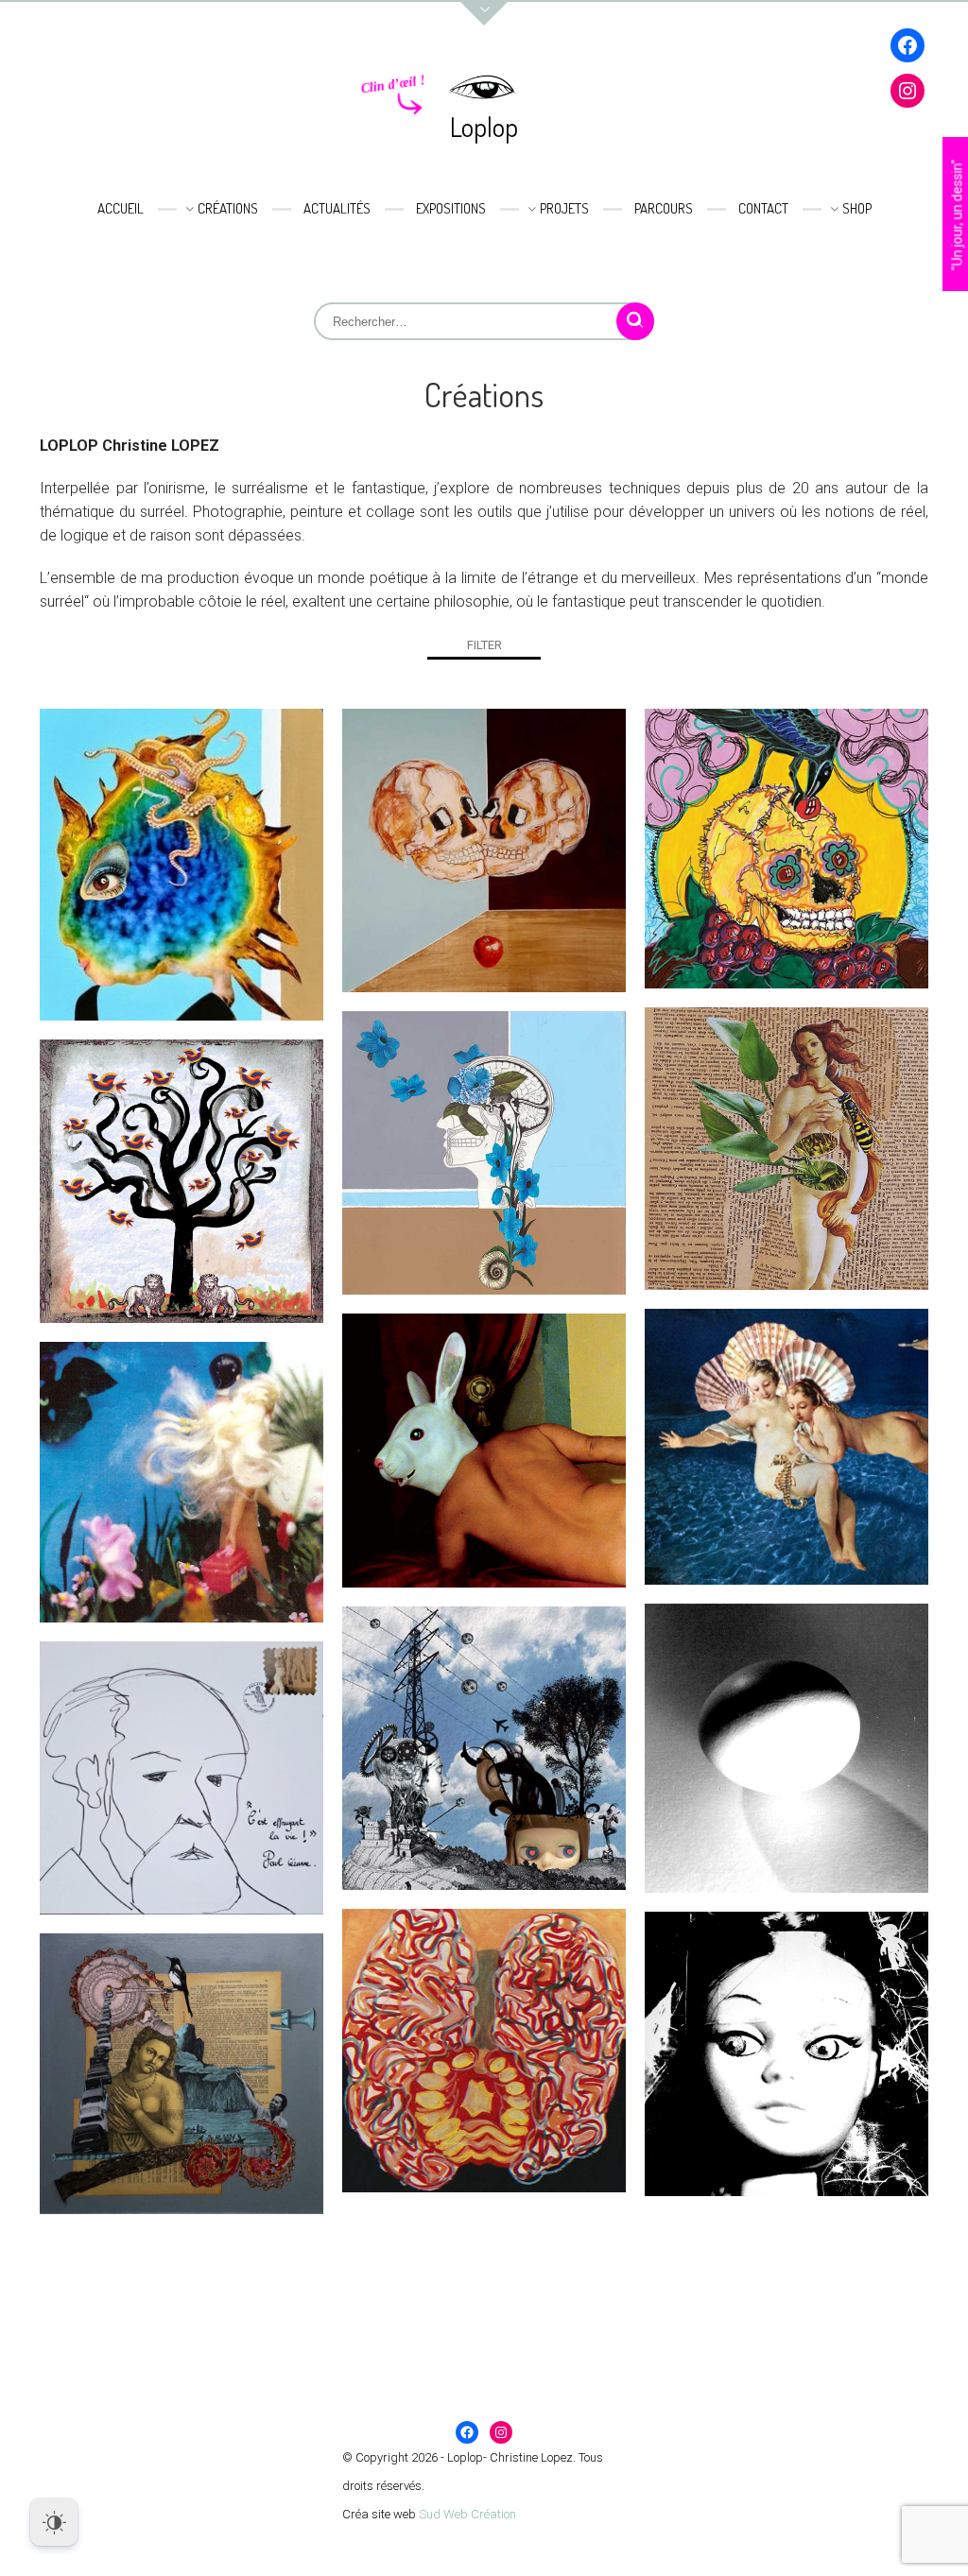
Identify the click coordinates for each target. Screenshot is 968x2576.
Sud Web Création (467, 2514)
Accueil (121, 208)
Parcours (664, 208)
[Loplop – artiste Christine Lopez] (484, 88)
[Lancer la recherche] (635, 321)
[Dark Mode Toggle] (54, 2522)
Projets (564, 208)
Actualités (337, 208)
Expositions (451, 208)
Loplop (484, 127)
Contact (763, 208)
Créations (228, 208)
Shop (857, 208)
